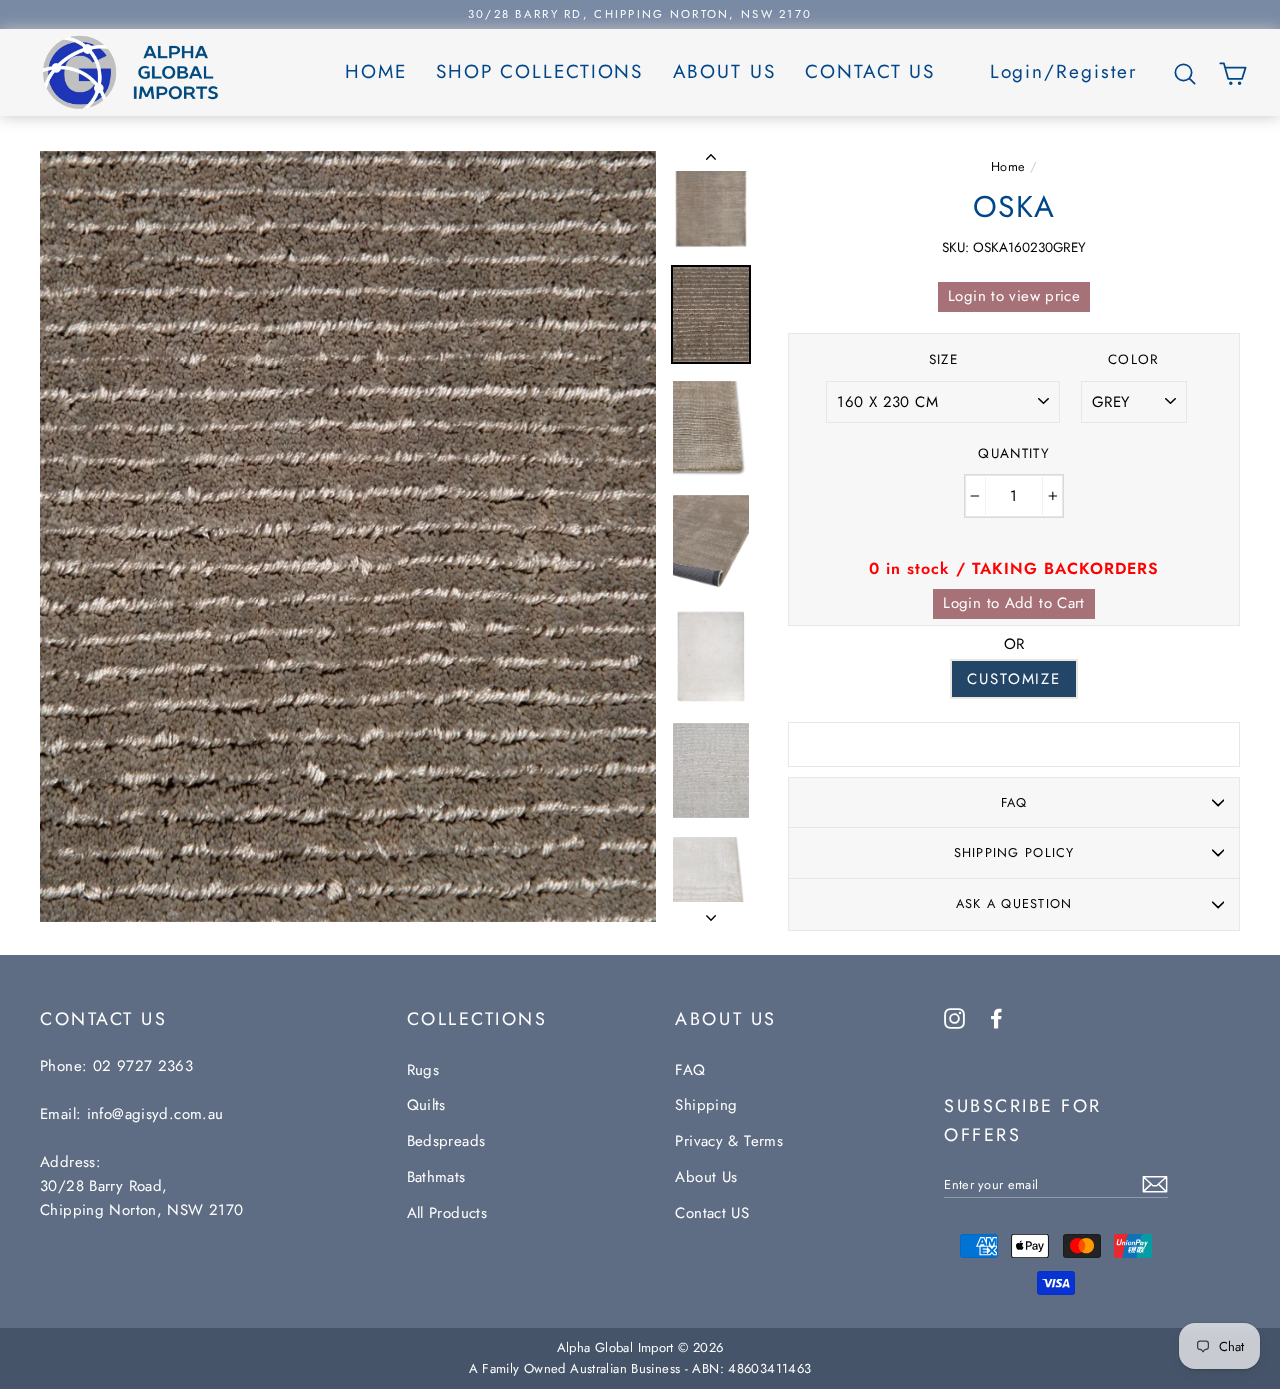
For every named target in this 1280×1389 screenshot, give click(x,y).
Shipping (706, 1105)
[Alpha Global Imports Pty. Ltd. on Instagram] (954, 1017)
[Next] (711, 912)
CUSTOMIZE (1014, 679)
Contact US (712, 1213)
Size (943, 359)
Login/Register (1064, 71)
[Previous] (711, 161)
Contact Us (870, 71)
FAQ (1014, 802)
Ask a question (1014, 903)
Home (376, 71)
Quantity (1014, 453)
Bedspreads (446, 1141)
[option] (640, 14)
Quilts (426, 1105)
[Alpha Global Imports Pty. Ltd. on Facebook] (996, 1017)
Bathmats (436, 1177)
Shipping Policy (1014, 852)
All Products (447, 1213)
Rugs (423, 1070)
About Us (724, 71)
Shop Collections (539, 71)
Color (1134, 359)
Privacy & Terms (729, 1141)
